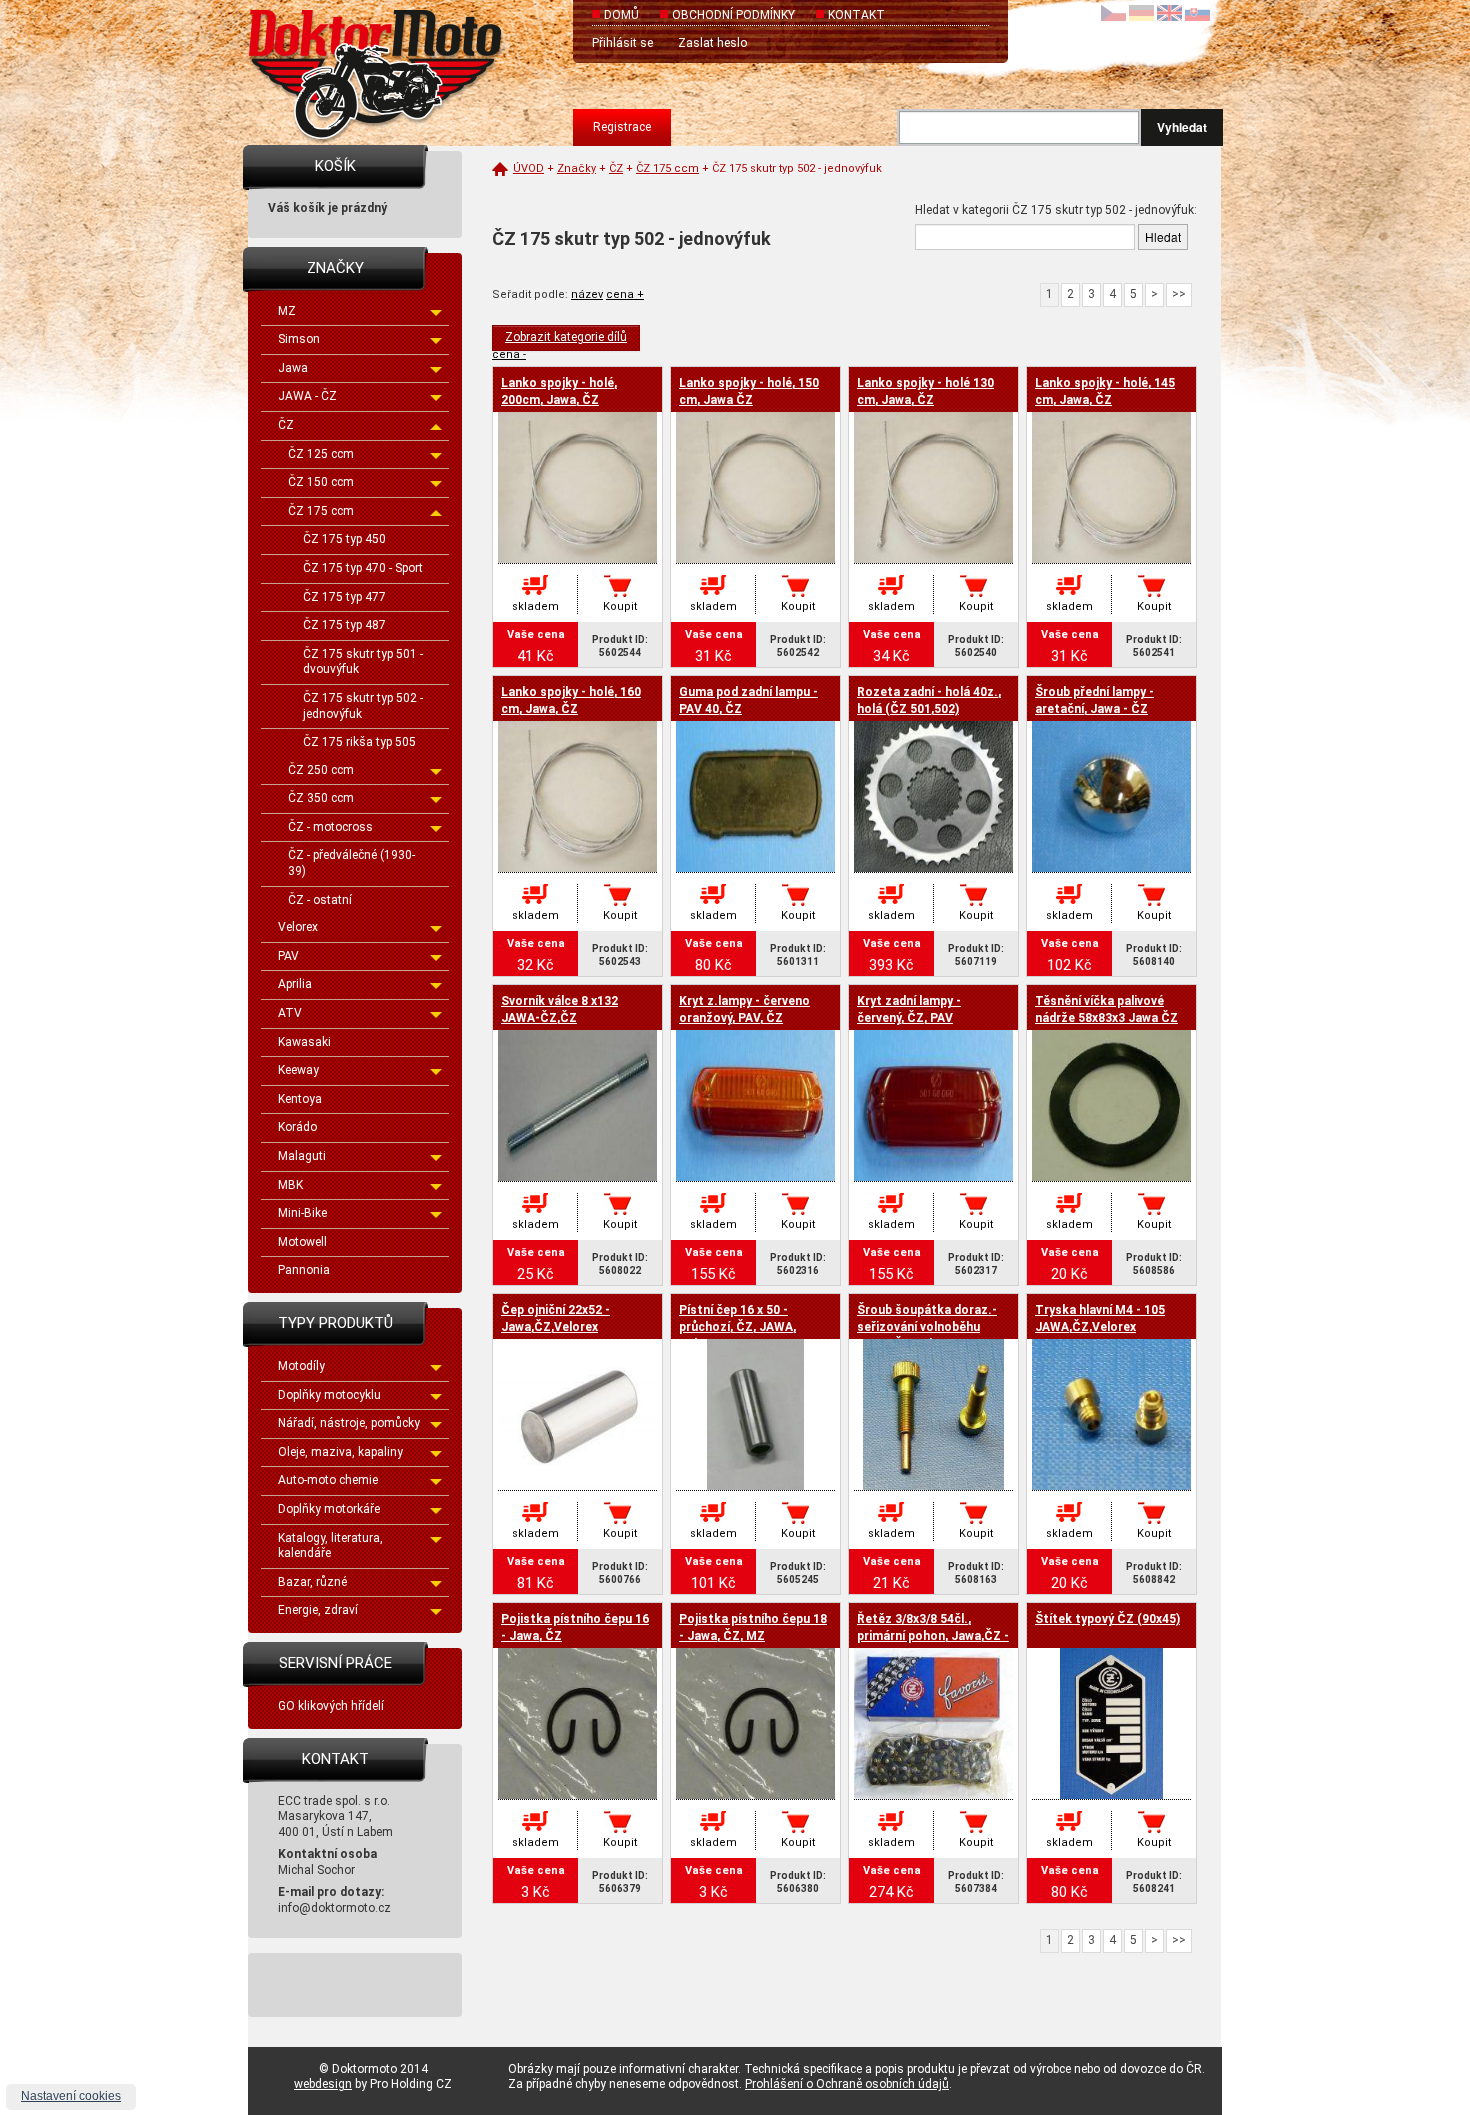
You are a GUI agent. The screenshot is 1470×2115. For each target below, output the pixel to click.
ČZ (286, 425)
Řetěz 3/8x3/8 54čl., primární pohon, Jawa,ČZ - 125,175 (933, 1636)
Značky (576, 168)
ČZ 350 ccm (321, 798)
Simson (299, 339)
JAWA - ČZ (307, 396)
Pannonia (304, 1270)
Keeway (298, 1070)
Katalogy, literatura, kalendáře (330, 1546)
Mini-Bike (302, 1213)
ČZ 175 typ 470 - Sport (363, 568)
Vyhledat (1182, 127)
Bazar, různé (312, 1582)
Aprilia (295, 984)
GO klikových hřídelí (331, 1706)
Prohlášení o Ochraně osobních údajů (847, 2084)
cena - (509, 354)
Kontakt (856, 15)
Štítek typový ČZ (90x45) (1107, 1619)
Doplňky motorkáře (329, 1509)
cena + (625, 294)
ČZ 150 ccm (321, 482)
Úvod (528, 168)
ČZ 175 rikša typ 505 (359, 742)
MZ (287, 311)
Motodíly (301, 1366)
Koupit (620, 606)
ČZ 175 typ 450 (344, 539)
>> (1179, 294)
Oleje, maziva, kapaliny (340, 1452)
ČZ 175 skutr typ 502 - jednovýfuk (363, 706)
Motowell (302, 1242)
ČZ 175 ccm (321, 511)
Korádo (297, 1127)
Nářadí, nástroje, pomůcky (349, 1423)
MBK (290, 1185)
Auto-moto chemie (328, 1480)
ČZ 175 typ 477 (344, 597)
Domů (621, 15)
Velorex (298, 927)
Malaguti (302, 1156)
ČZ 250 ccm (321, 770)
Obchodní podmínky (733, 15)
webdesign (323, 2084)
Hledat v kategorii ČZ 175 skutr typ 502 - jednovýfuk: (1056, 210)
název (587, 294)
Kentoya (300, 1099)
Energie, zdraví (318, 1610)
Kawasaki (304, 1042)
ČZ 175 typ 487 (344, 625)
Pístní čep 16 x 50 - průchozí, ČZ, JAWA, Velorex (737, 1327)
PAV (288, 956)
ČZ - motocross (330, 827)
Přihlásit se (622, 43)
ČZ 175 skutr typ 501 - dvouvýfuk (363, 662)
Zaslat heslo (712, 43)
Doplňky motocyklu (329, 1395)
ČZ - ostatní (320, 900)
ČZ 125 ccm (321, 454)
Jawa (293, 368)
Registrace (622, 127)
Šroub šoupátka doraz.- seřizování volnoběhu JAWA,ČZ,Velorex (927, 1327)
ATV (290, 1013)
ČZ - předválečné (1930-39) (351, 863)
